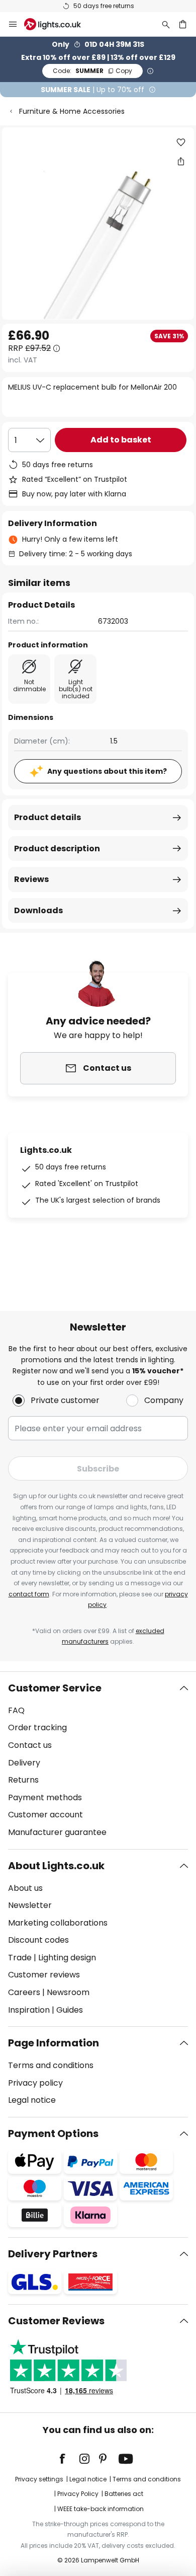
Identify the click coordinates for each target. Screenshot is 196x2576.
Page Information (54, 2043)
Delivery (24, 1763)
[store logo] (59, 24)
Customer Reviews (56, 2321)
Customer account (45, 1815)
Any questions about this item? (107, 771)
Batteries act (124, 2494)
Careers (24, 1992)
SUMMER (92, 71)
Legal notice (32, 2100)
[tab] (98, 1760)
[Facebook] (69, 2459)
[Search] (166, 24)
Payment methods (45, 1797)
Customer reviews (44, 1975)
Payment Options (53, 2133)
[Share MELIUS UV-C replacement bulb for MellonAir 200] (181, 161)
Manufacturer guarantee (57, 1832)
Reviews (31, 879)
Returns (23, 1780)
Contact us (30, 1745)
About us (25, 1888)
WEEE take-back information (101, 2509)
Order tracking (37, 1727)
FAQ (16, 1710)
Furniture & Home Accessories (72, 111)
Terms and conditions (51, 2065)
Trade (20, 1958)
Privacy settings (39, 2479)
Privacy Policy (78, 2494)
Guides (70, 2010)
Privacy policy (35, 2083)
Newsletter (30, 1905)
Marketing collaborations (58, 1923)
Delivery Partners (53, 2254)
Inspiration (29, 2010)
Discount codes (38, 1940)
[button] (181, 142)
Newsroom (68, 1992)
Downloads (38, 910)
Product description (57, 849)
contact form (29, 1594)
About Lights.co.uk (56, 1866)
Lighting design (67, 1958)
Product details (47, 817)
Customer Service (55, 1688)
